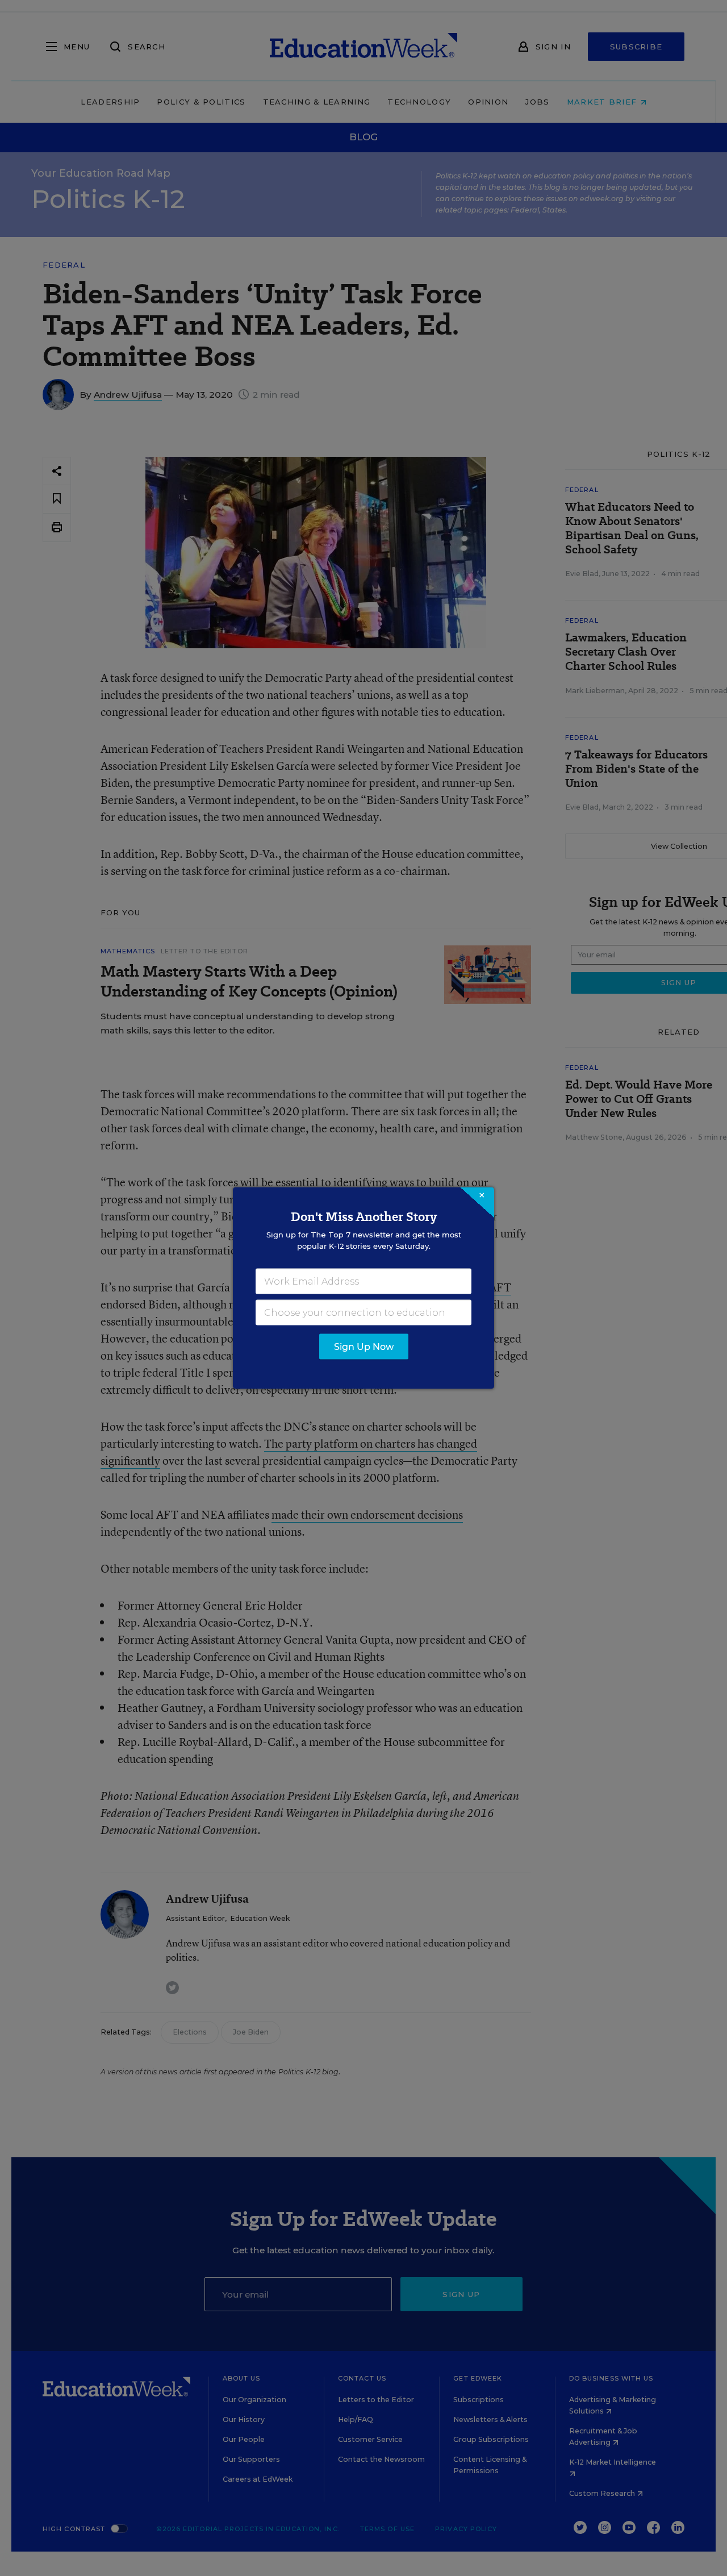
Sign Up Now (364, 1347)
